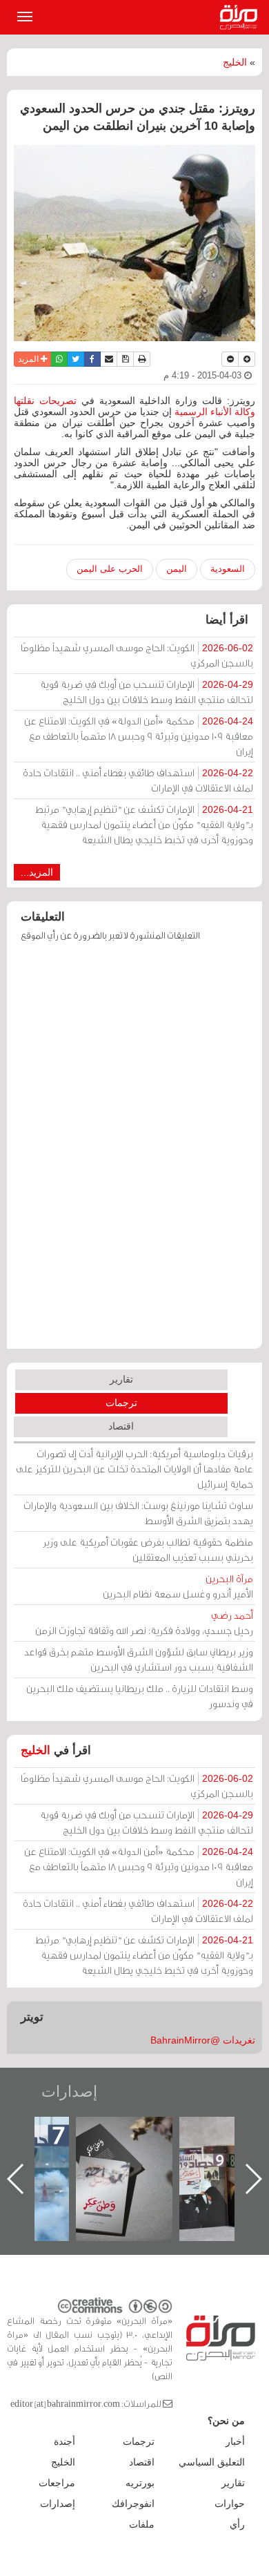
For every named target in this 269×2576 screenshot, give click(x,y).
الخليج (235, 62)
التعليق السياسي (212, 2462)
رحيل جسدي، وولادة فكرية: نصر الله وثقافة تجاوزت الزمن (144, 1623)
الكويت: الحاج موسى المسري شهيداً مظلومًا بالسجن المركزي (137, 655)
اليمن (177, 569)
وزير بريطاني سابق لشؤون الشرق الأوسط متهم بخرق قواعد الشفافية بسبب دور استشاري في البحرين (139, 1659)
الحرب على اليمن (110, 569)
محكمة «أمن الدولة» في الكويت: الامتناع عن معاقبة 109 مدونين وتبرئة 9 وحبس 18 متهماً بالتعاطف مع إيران (139, 736)
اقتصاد (121, 1426)
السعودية (228, 569)
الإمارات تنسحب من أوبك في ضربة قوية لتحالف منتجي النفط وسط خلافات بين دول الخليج (147, 692)
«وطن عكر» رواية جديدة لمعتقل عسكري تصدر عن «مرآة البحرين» (124, 2156)
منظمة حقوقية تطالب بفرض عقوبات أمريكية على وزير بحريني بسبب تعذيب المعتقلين (148, 1549)
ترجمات (121, 1403)
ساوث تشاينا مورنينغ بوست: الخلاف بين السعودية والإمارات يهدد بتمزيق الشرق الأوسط (138, 1513)
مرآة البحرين (241, 17)
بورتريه (140, 2483)
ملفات (142, 2524)
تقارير (121, 1379)
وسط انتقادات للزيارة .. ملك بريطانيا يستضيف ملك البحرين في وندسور (140, 1696)
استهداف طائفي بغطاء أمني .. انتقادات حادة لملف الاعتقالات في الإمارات (138, 780)
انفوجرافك (133, 2503)
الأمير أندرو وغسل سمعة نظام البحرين (178, 1586)
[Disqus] (134, 1152)
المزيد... (37, 872)
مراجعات (57, 2483)
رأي (237, 2524)
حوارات (230, 2503)
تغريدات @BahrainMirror (203, 2040)
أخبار (235, 2441)
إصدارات (69, 2092)
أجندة (64, 2441)
